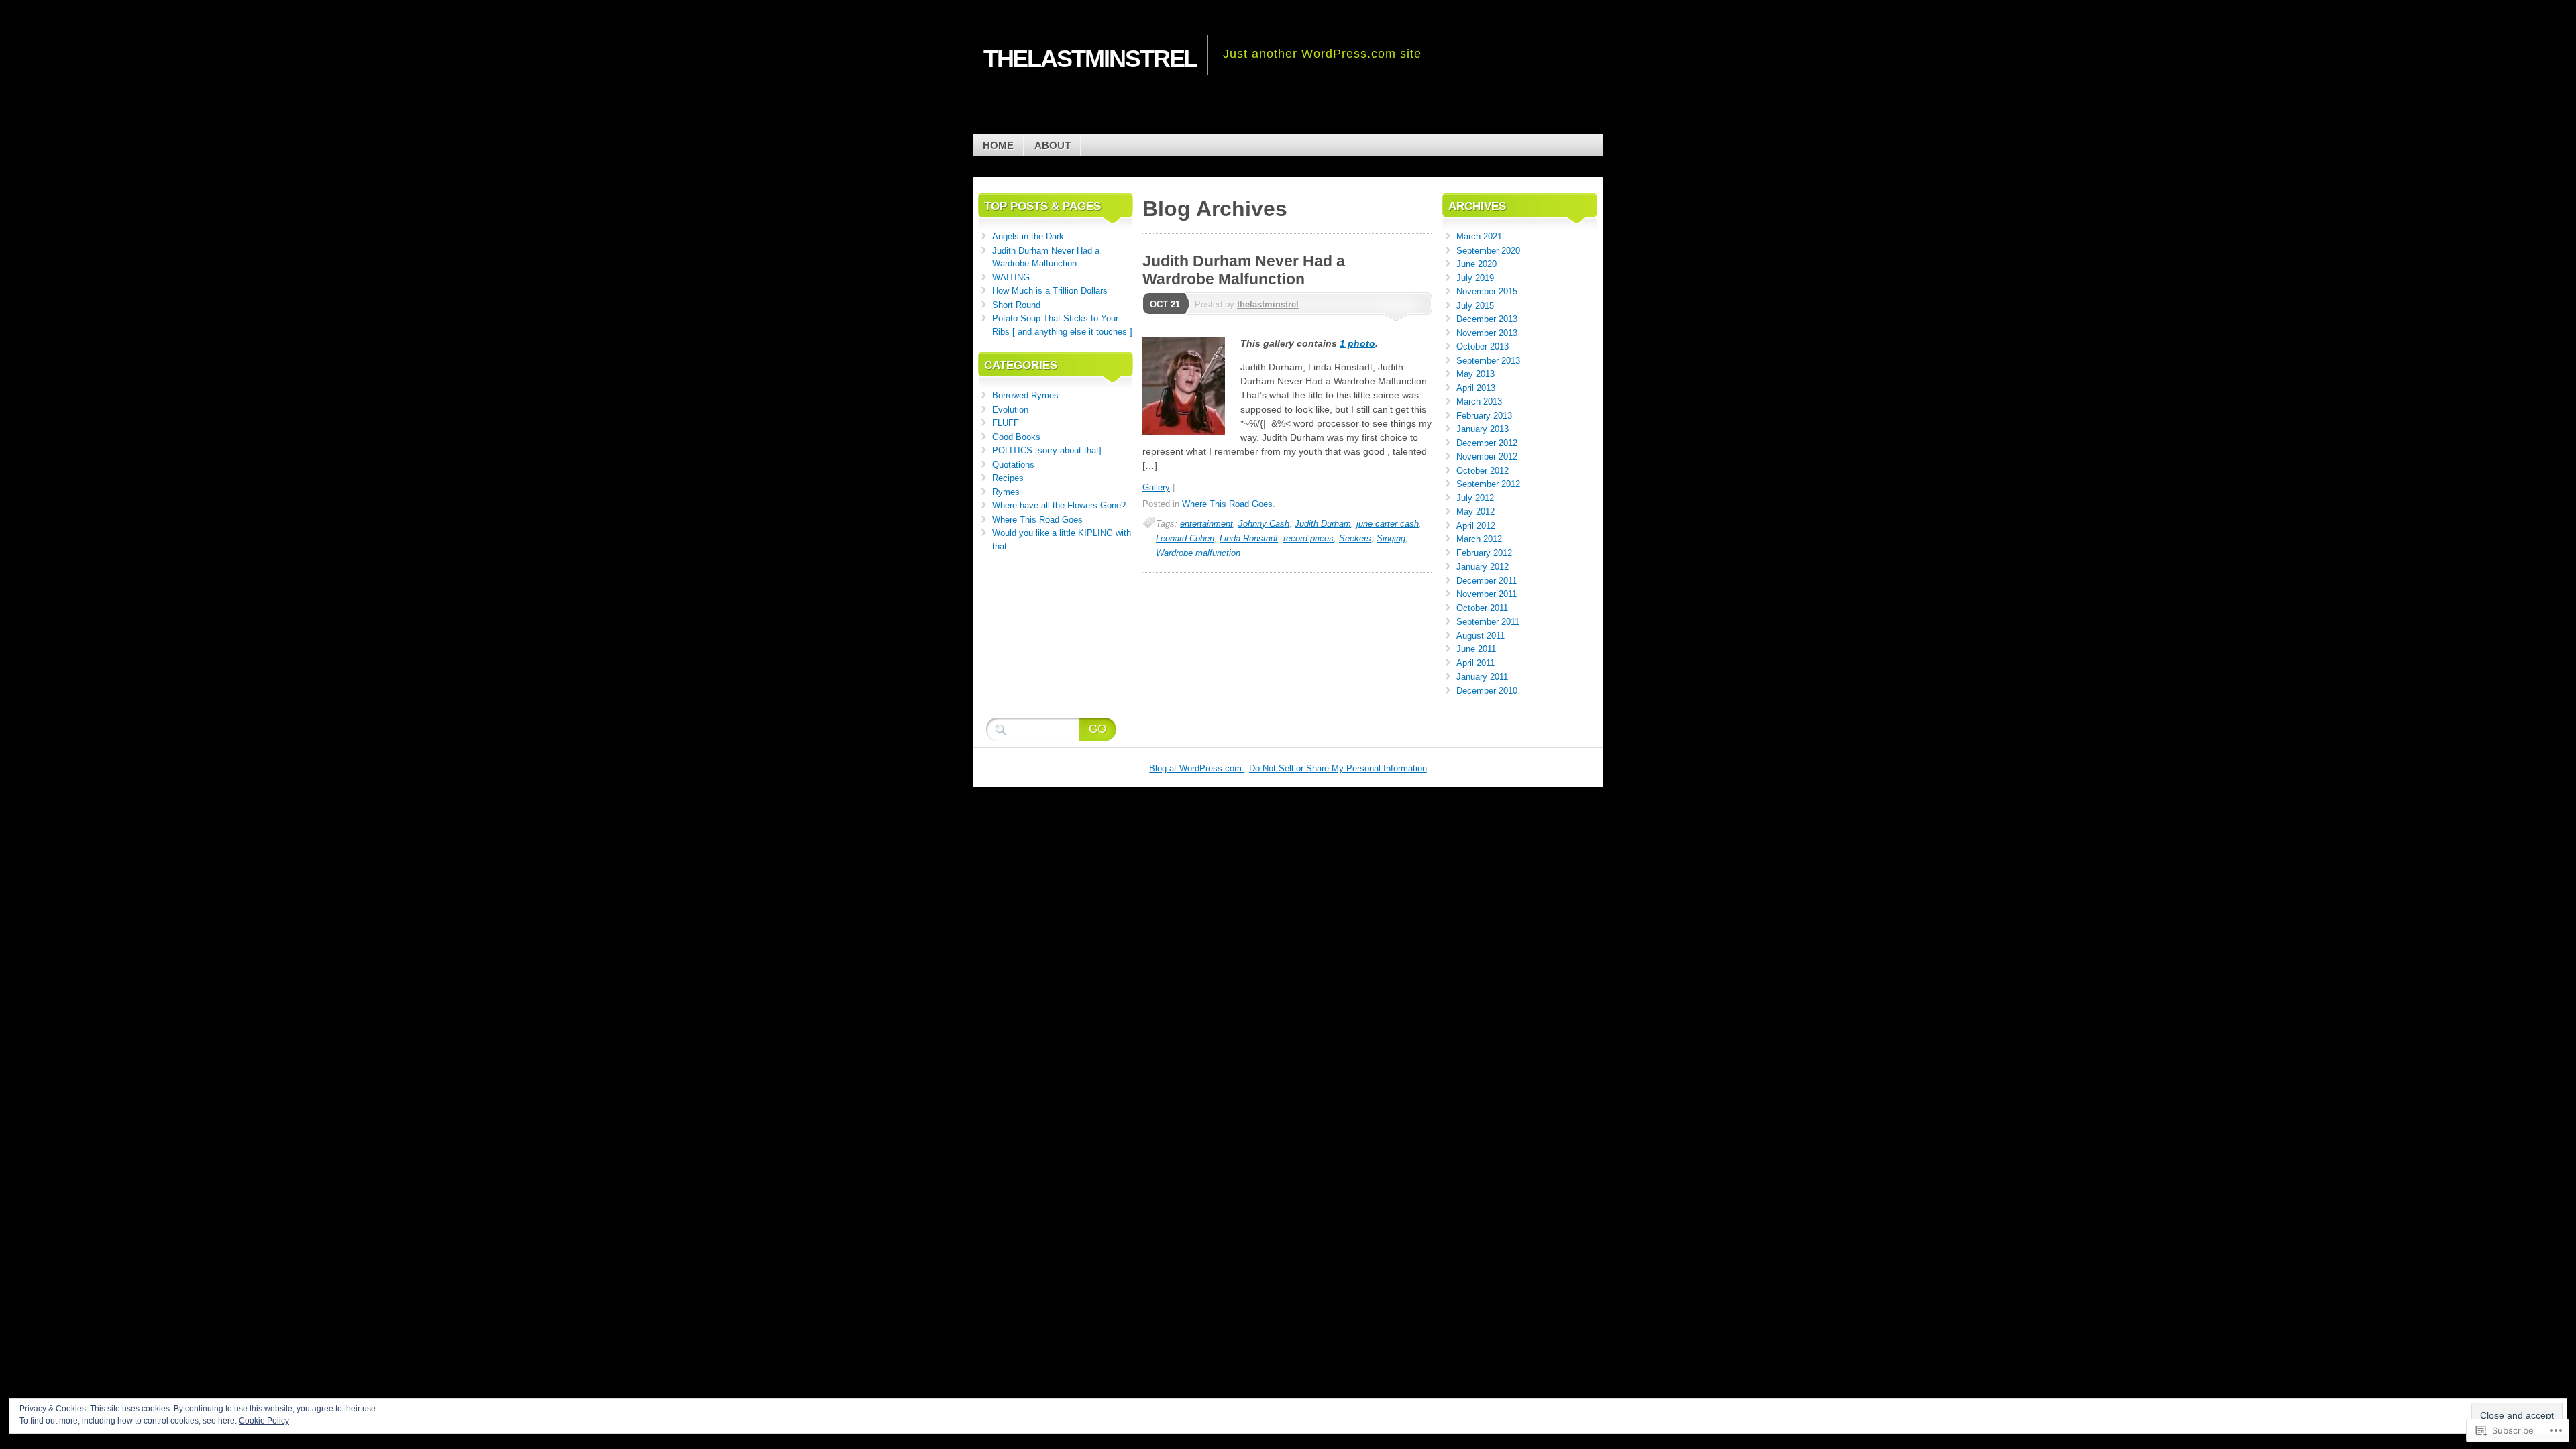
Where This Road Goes (1227, 504)
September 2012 (1488, 484)
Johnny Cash (1264, 524)
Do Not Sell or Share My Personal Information (1338, 768)
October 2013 (1483, 346)
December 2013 (1487, 319)
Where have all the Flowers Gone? (1059, 505)
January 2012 (1483, 567)
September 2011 (1488, 622)
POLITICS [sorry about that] (1047, 450)
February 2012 (1484, 553)
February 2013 (1484, 416)
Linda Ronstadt (1249, 538)
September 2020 (1488, 251)
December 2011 (1487, 581)
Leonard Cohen (1185, 538)
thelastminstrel (1268, 304)
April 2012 (1476, 526)
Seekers (1355, 538)
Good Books (1016, 437)
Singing (1391, 538)
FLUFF (1006, 423)
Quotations (1013, 465)
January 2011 (1482, 677)
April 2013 (1476, 388)
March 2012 (1479, 539)
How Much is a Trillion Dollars (1050, 291)
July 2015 (1475, 306)
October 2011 (1482, 608)
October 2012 (1483, 471)
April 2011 (1475, 663)
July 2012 (1475, 498)
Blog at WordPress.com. (1197, 768)
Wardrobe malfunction (1198, 553)
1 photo (1357, 343)
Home (998, 145)
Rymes (1006, 492)
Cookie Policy (264, 1421)
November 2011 (1487, 594)
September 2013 (1488, 361)
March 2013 (1479, 401)
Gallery (1156, 487)
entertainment (1206, 524)
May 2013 (1475, 374)
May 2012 (1475, 512)
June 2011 (1476, 649)
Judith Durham (1323, 524)
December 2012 (1487, 443)
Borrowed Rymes (1025, 395)
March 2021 (1479, 236)
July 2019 (1475, 278)
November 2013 (1487, 333)
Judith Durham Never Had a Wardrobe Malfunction (1244, 270)
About (1053, 145)
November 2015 (1487, 291)
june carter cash (1388, 524)
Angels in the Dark (1028, 236)
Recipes (1008, 478)
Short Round (1016, 305)
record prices (1308, 538)
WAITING (1011, 277)
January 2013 (1483, 429)
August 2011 (1481, 636)
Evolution (1010, 410)
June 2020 (1477, 264)
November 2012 (1487, 457)
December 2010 (1487, 691)
